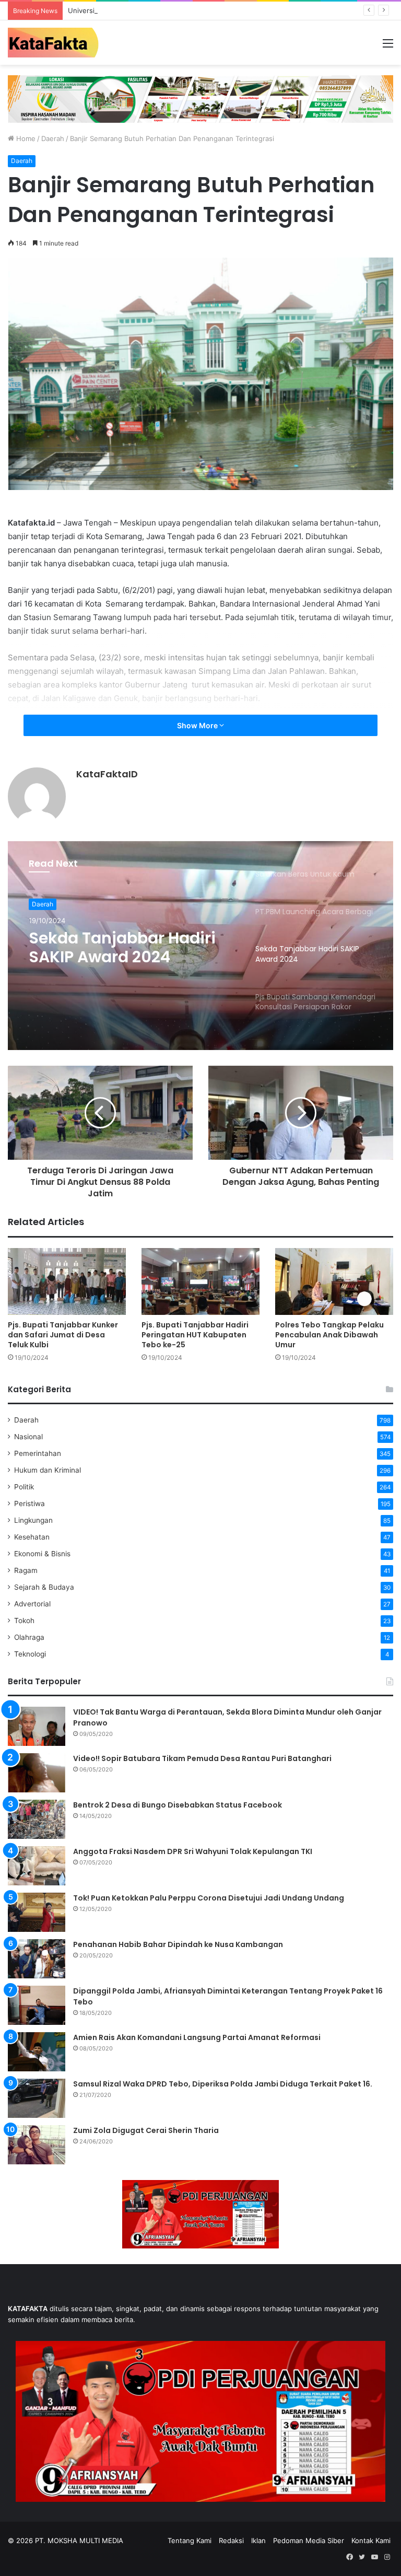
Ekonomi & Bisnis (42, 1554)
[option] (200, 946)
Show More (198, 725)
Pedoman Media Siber (309, 2540)
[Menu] (388, 47)
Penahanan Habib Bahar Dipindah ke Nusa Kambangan (178, 1944)
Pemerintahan (38, 1453)
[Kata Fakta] (57, 43)
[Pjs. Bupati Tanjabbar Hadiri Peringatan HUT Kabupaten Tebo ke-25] (200, 1281)
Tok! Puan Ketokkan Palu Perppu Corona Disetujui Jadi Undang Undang (209, 1898)
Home (25, 138)
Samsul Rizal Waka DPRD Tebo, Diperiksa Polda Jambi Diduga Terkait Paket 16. (223, 2084)
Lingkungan (33, 1520)
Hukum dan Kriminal (48, 1470)
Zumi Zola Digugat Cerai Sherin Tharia (146, 2130)
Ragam (26, 1570)
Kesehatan (32, 1537)
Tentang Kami (190, 2540)
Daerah (53, 138)
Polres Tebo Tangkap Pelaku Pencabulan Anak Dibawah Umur (329, 1335)
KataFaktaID (107, 774)
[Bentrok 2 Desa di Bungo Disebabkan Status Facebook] (37, 1819)
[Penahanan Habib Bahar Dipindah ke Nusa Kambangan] (37, 1959)
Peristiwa (30, 1503)
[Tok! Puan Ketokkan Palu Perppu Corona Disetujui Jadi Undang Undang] (37, 1912)
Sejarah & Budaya (44, 1587)
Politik (24, 1487)
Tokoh (24, 1621)
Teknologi (30, 1654)
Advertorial (32, 1604)
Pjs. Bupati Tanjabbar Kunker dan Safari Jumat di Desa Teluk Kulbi (63, 1335)
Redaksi (231, 2540)
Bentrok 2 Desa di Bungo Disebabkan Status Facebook (178, 1805)
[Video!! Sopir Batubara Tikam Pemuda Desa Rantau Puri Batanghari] (37, 1773)
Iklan (258, 2540)
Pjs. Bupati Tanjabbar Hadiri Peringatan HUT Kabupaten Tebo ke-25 (195, 1335)
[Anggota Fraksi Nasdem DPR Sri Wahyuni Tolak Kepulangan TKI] (37, 1866)
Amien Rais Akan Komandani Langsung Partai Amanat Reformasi (197, 2037)
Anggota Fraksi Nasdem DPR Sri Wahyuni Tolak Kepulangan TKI (193, 1851)
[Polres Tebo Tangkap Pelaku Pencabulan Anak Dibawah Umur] (334, 1281)
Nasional (28, 1437)
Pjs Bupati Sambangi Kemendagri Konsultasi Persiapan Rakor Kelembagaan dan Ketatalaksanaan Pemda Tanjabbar (128, 948)
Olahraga (29, 1637)
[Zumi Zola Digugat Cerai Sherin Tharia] (37, 2145)
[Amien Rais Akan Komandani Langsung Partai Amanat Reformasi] (37, 2052)
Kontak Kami (371, 2540)
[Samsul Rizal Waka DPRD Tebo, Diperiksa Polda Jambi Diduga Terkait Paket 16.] (37, 2098)
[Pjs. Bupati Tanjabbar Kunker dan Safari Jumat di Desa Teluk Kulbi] (67, 1281)
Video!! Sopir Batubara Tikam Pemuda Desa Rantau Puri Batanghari (202, 1758)
